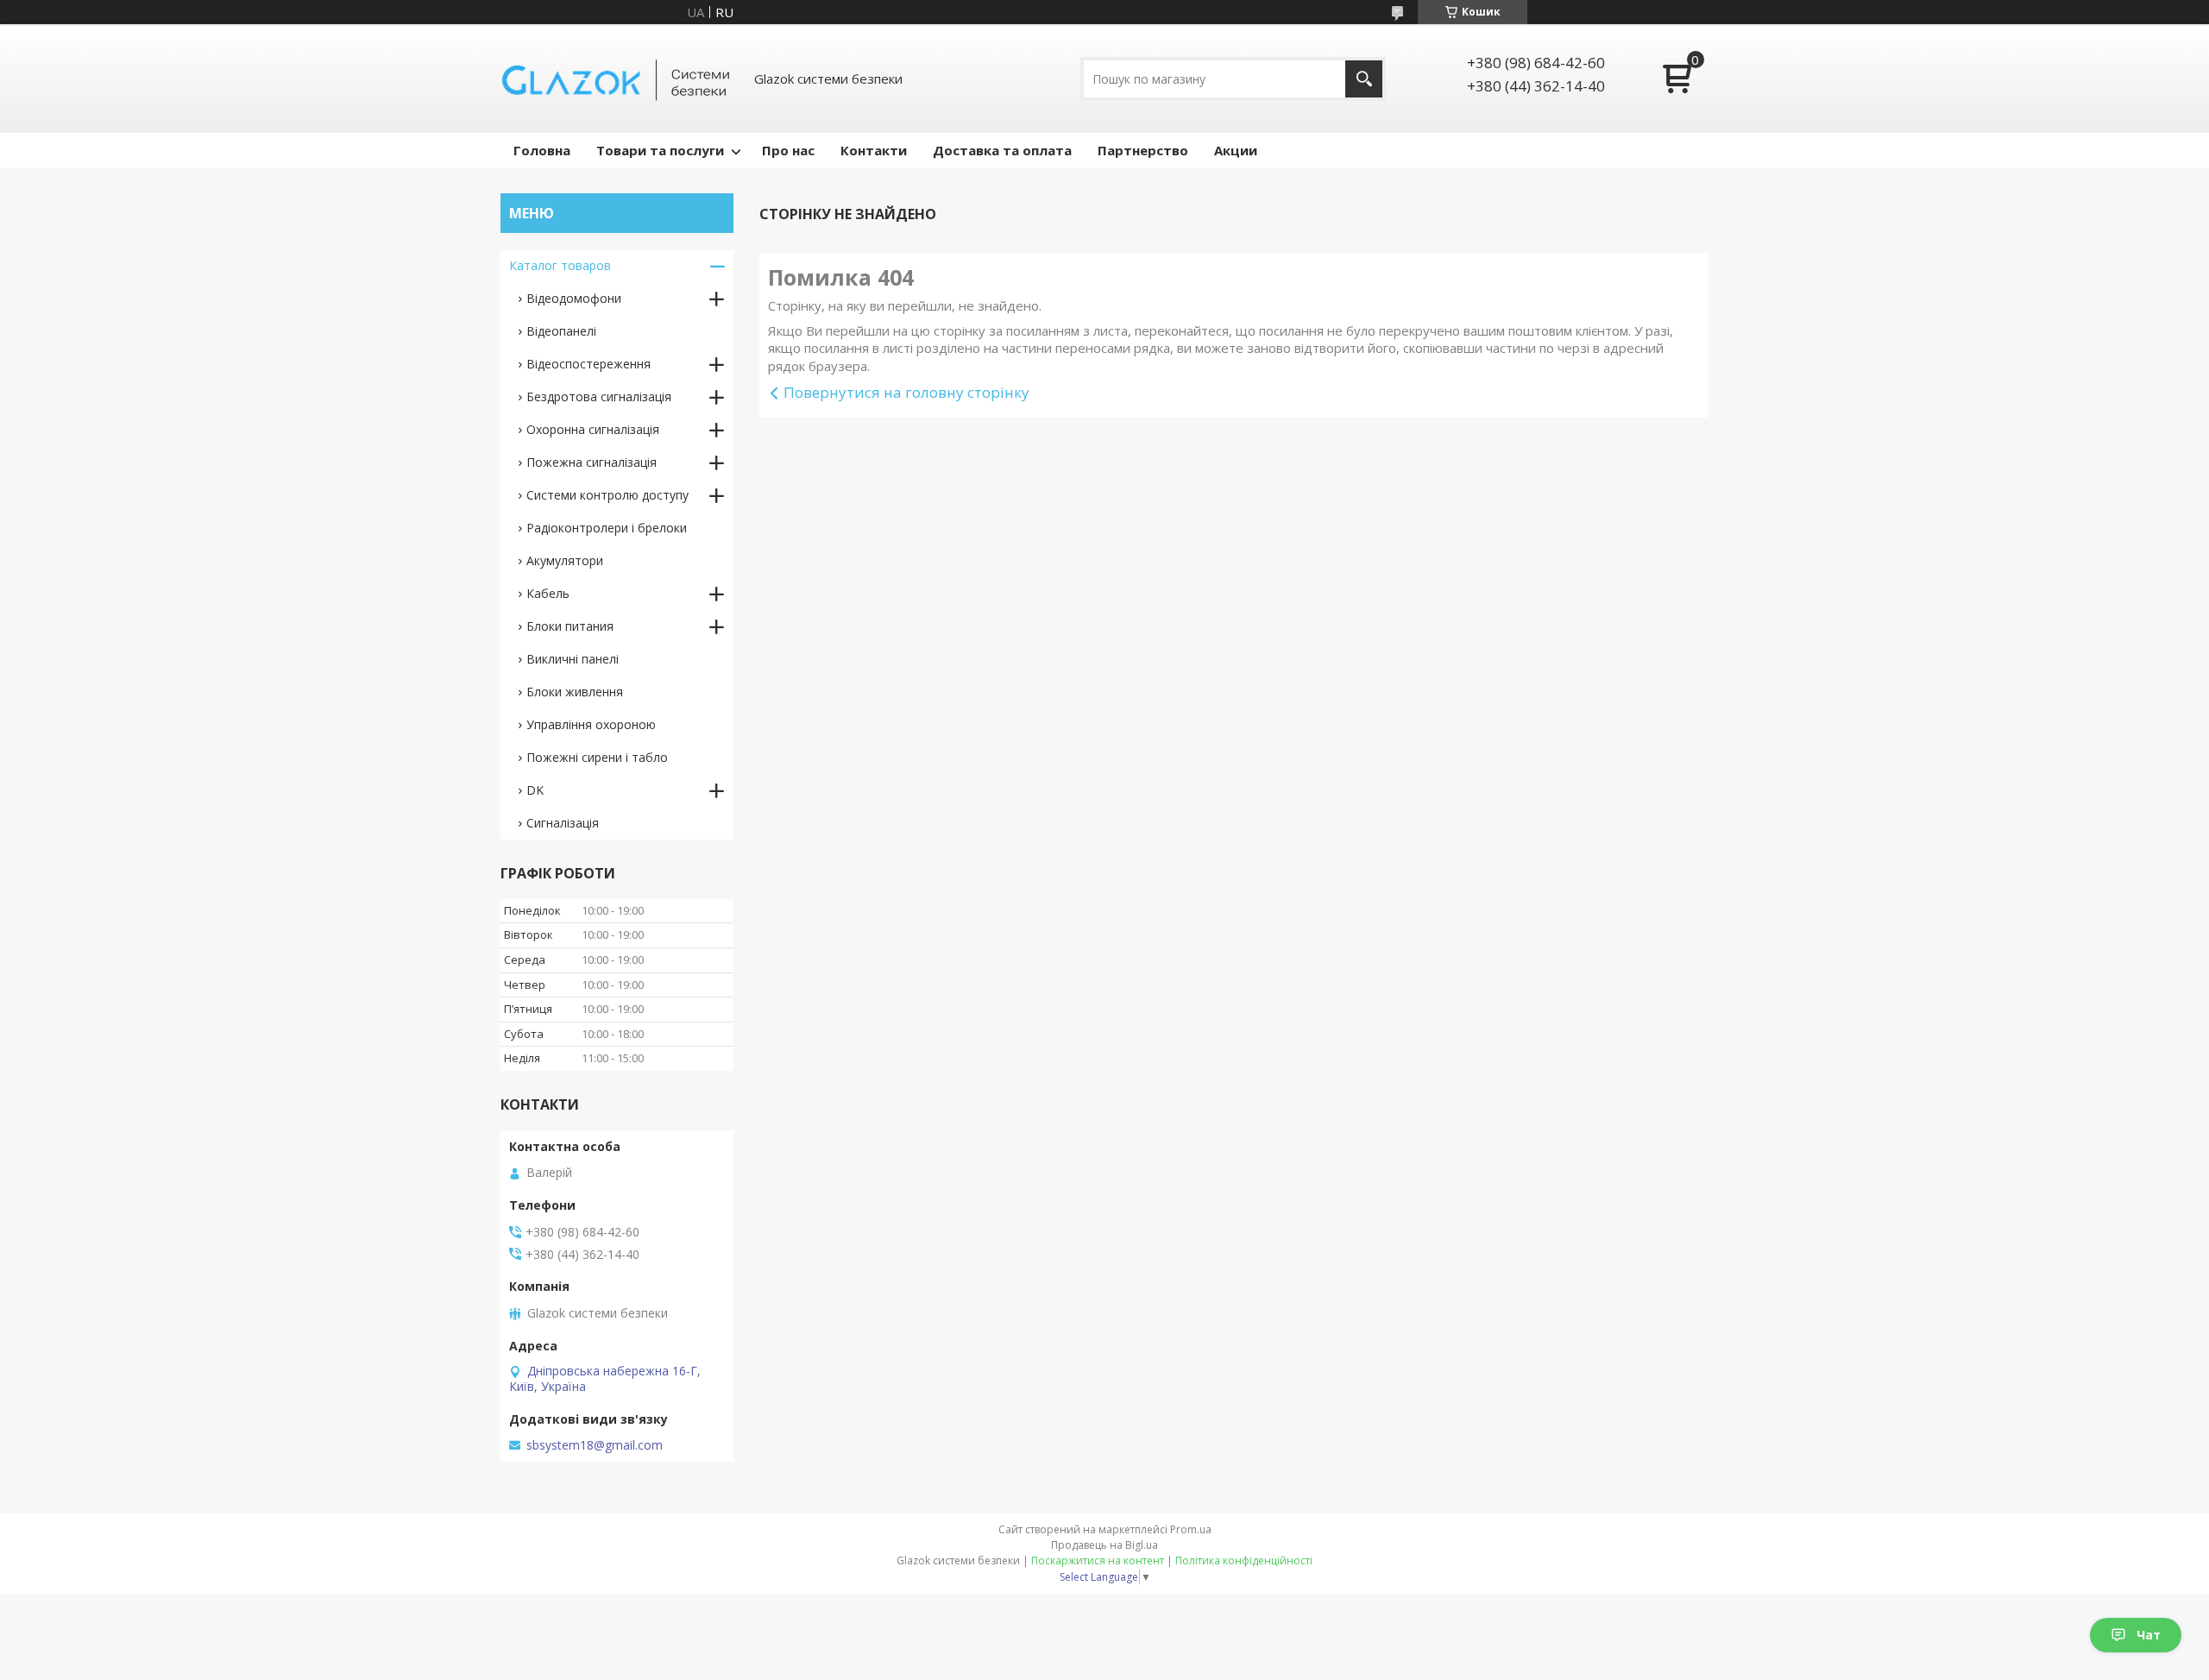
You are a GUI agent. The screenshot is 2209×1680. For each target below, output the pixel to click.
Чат (2149, 1635)
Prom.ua (1191, 1529)
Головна (542, 150)
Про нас (788, 150)
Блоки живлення (575, 692)
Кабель (548, 593)
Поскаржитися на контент (1098, 1560)
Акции (1236, 150)
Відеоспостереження (588, 364)
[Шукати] (1364, 79)
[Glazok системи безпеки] (617, 79)
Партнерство (1143, 150)
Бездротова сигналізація (599, 396)
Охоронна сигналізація (593, 429)
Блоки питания (570, 626)
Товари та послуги (660, 150)
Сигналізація (563, 823)
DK (535, 790)
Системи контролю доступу (607, 495)
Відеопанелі (561, 331)
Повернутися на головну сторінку (906, 392)
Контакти (874, 150)
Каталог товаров (560, 265)
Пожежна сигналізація (592, 462)
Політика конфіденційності (1244, 1560)
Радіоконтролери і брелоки (607, 528)
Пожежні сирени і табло (597, 757)
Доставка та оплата (1002, 150)
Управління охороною (591, 724)
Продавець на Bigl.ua (1104, 1545)
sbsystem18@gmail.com (595, 1445)
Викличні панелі (573, 659)
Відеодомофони (574, 298)
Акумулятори (565, 560)
